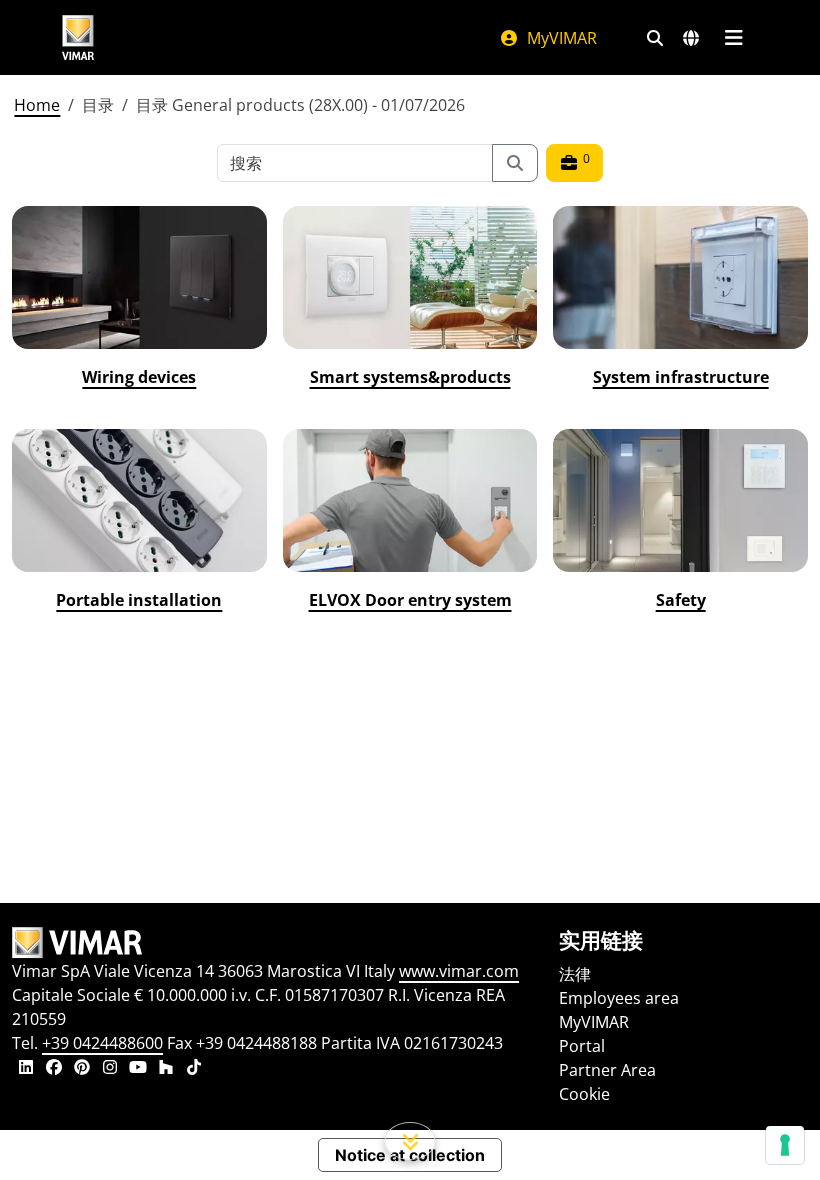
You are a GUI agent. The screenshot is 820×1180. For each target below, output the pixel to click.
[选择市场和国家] (691, 38)
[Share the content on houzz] (166, 1069)
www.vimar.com (459, 971)
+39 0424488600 (102, 1043)
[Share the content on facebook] (54, 1069)
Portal (582, 1046)
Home (37, 105)
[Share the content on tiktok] (194, 1069)
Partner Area (607, 1070)
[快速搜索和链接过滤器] (655, 38)
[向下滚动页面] (410, 1141)
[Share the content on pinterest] (82, 1069)
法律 (575, 974)
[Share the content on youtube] (138, 1069)
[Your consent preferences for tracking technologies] (785, 1145)
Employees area (619, 998)
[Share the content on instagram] (110, 1069)
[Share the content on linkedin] (26, 1069)
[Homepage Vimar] (78, 37)
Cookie (584, 1094)
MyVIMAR (560, 38)
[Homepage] (273, 943)
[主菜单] (733, 38)
